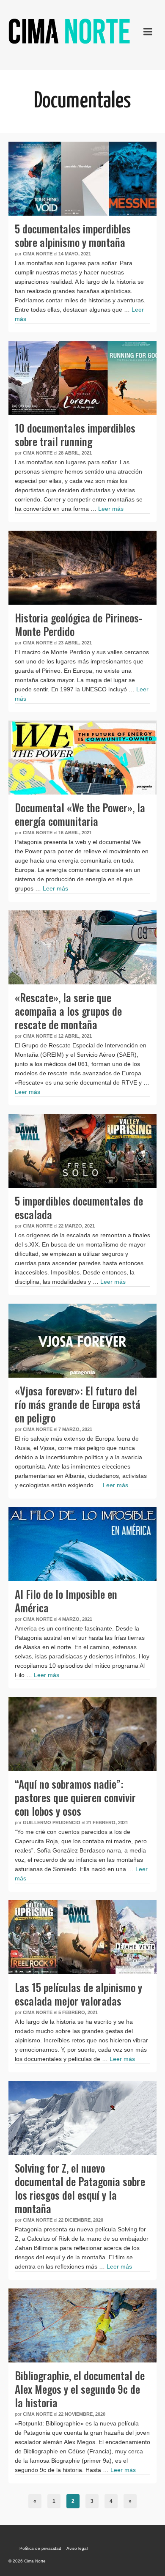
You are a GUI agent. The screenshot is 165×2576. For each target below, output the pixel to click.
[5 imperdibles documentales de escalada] (82, 1151)
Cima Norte (38, 254)
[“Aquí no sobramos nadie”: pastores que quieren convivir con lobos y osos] (82, 1734)
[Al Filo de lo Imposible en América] (82, 1544)
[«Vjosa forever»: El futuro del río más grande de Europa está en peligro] (82, 1341)
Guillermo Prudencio (52, 1822)
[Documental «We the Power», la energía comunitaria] (82, 758)
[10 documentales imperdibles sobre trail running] (82, 378)
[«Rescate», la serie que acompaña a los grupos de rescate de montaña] (82, 947)
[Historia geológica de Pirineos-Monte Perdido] (82, 568)
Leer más (111, 509)
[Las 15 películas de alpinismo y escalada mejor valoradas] (82, 1937)
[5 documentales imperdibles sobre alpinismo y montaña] (82, 179)
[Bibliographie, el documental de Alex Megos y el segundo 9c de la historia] (82, 2325)
